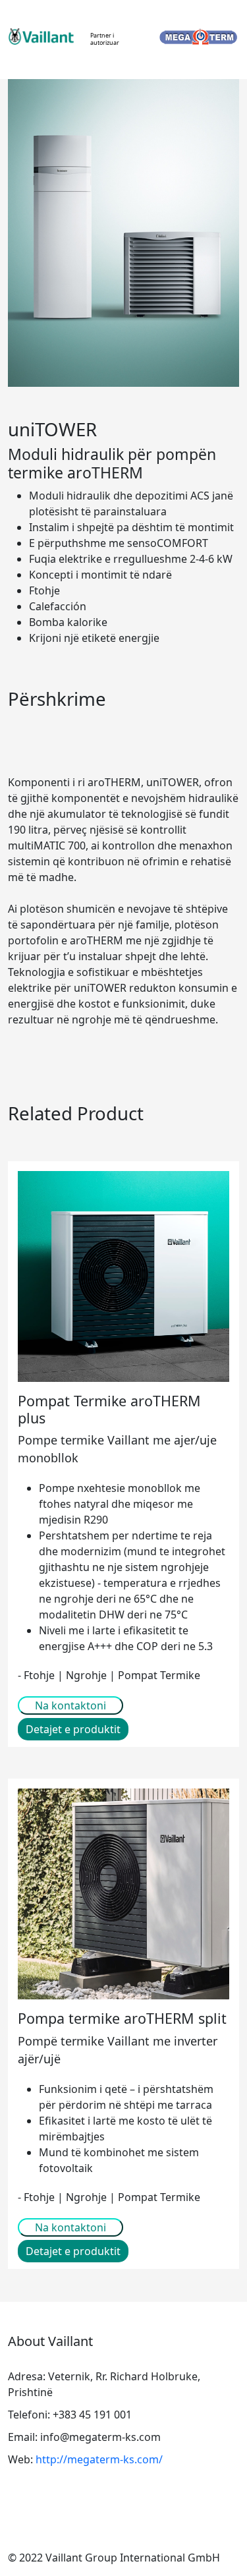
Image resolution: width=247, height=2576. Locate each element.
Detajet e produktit (73, 1729)
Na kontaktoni (70, 1705)
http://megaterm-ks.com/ (99, 2459)
